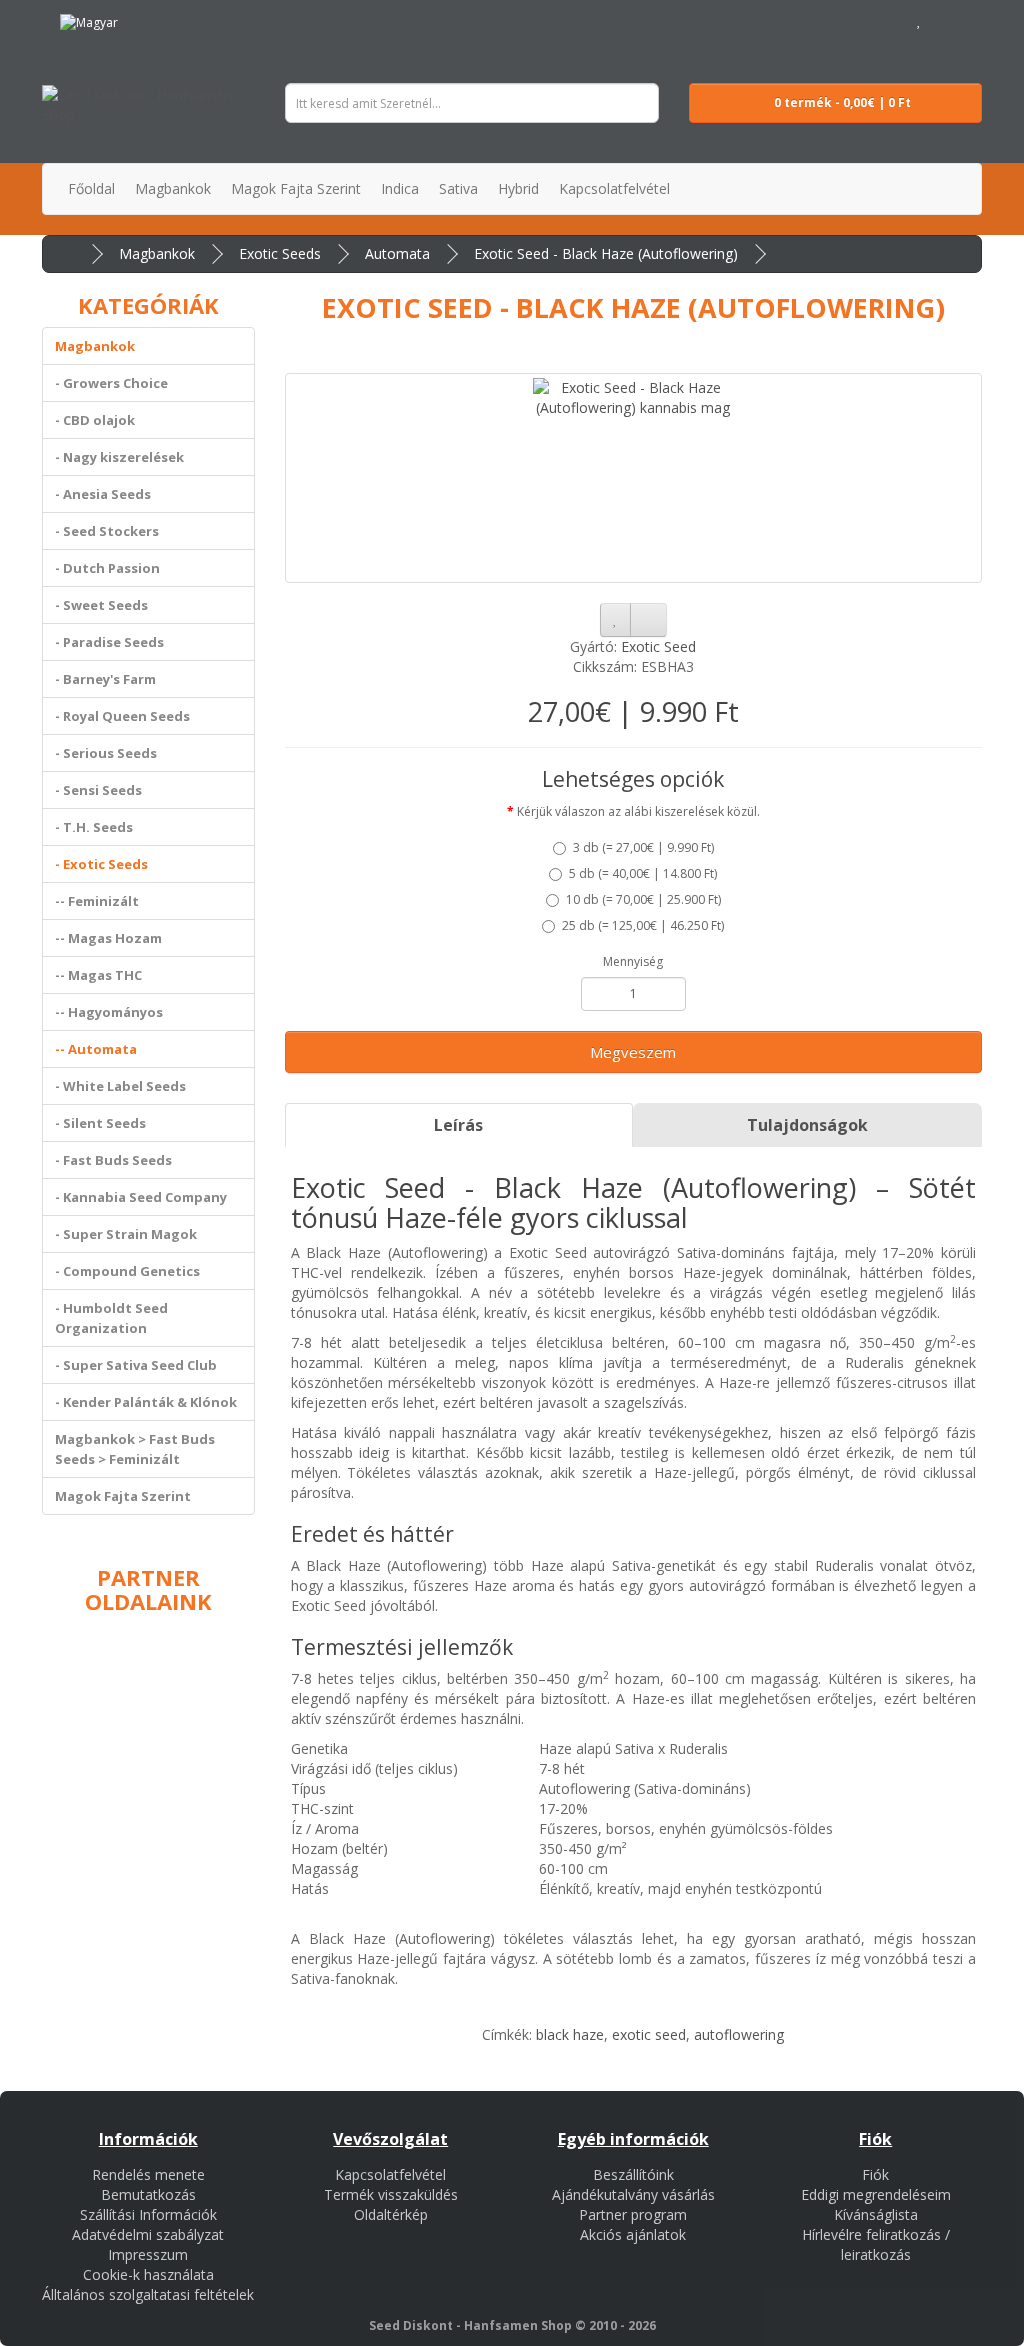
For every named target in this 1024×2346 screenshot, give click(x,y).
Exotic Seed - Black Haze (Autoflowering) (606, 253)
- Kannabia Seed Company (141, 1197)
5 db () (643, 873)
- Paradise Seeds (109, 642)
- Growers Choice (111, 383)
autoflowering (739, 2034)
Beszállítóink (633, 2174)
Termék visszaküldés (391, 2194)
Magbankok (157, 253)
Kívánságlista (876, 2214)
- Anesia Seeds (103, 494)
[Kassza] (966, 19)
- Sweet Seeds (101, 605)
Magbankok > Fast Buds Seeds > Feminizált (135, 1449)
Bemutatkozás (148, 2194)
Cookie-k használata (148, 2274)
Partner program (633, 2214)
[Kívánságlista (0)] (919, 19)
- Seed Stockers (107, 531)
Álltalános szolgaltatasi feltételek (148, 2294)
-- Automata (96, 1049)
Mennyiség (633, 961)
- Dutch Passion (107, 568)
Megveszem (633, 1052)
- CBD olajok (95, 420)
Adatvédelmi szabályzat (148, 2234)
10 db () (643, 899)
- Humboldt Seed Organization (111, 1318)
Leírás (458, 1125)
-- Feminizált (97, 901)
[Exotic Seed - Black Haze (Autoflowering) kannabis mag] (634, 478)
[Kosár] (941, 19)
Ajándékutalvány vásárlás (633, 2194)
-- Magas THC (98, 975)
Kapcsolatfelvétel (390, 2174)
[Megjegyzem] (615, 620)
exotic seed (649, 2034)
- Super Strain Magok (126, 1234)
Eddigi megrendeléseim (876, 2194)
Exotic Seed (658, 646)
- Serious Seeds (106, 753)
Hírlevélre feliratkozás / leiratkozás (876, 2244)
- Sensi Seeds (98, 790)
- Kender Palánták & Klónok (146, 1402)
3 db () (643, 847)
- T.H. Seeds (94, 827)
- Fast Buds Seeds (113, 1160)
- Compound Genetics (127, 1271)
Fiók (875, 2174)
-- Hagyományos (109, 1012)
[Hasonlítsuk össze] (648, 620)
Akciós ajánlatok (633, 2234)
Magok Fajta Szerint (123, 1496)
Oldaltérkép (391, 2214)
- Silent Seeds (100, 1123)
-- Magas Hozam (108, 938)
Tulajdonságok (807, 1125)
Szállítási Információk (148, 2214)
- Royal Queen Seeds (122, 716)
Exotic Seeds (280, 253)
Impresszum (148, 2254)
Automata (397, 253)
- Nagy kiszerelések (119, 457)
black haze (570, 2034)
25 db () (643, 925)
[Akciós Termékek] (153, 19)
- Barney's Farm (105, 679)
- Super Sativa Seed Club (136, 1365)
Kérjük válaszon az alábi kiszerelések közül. (638, 811)
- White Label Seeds (120, 1086)
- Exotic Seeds (101, 864)
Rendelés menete (148, 2174)
